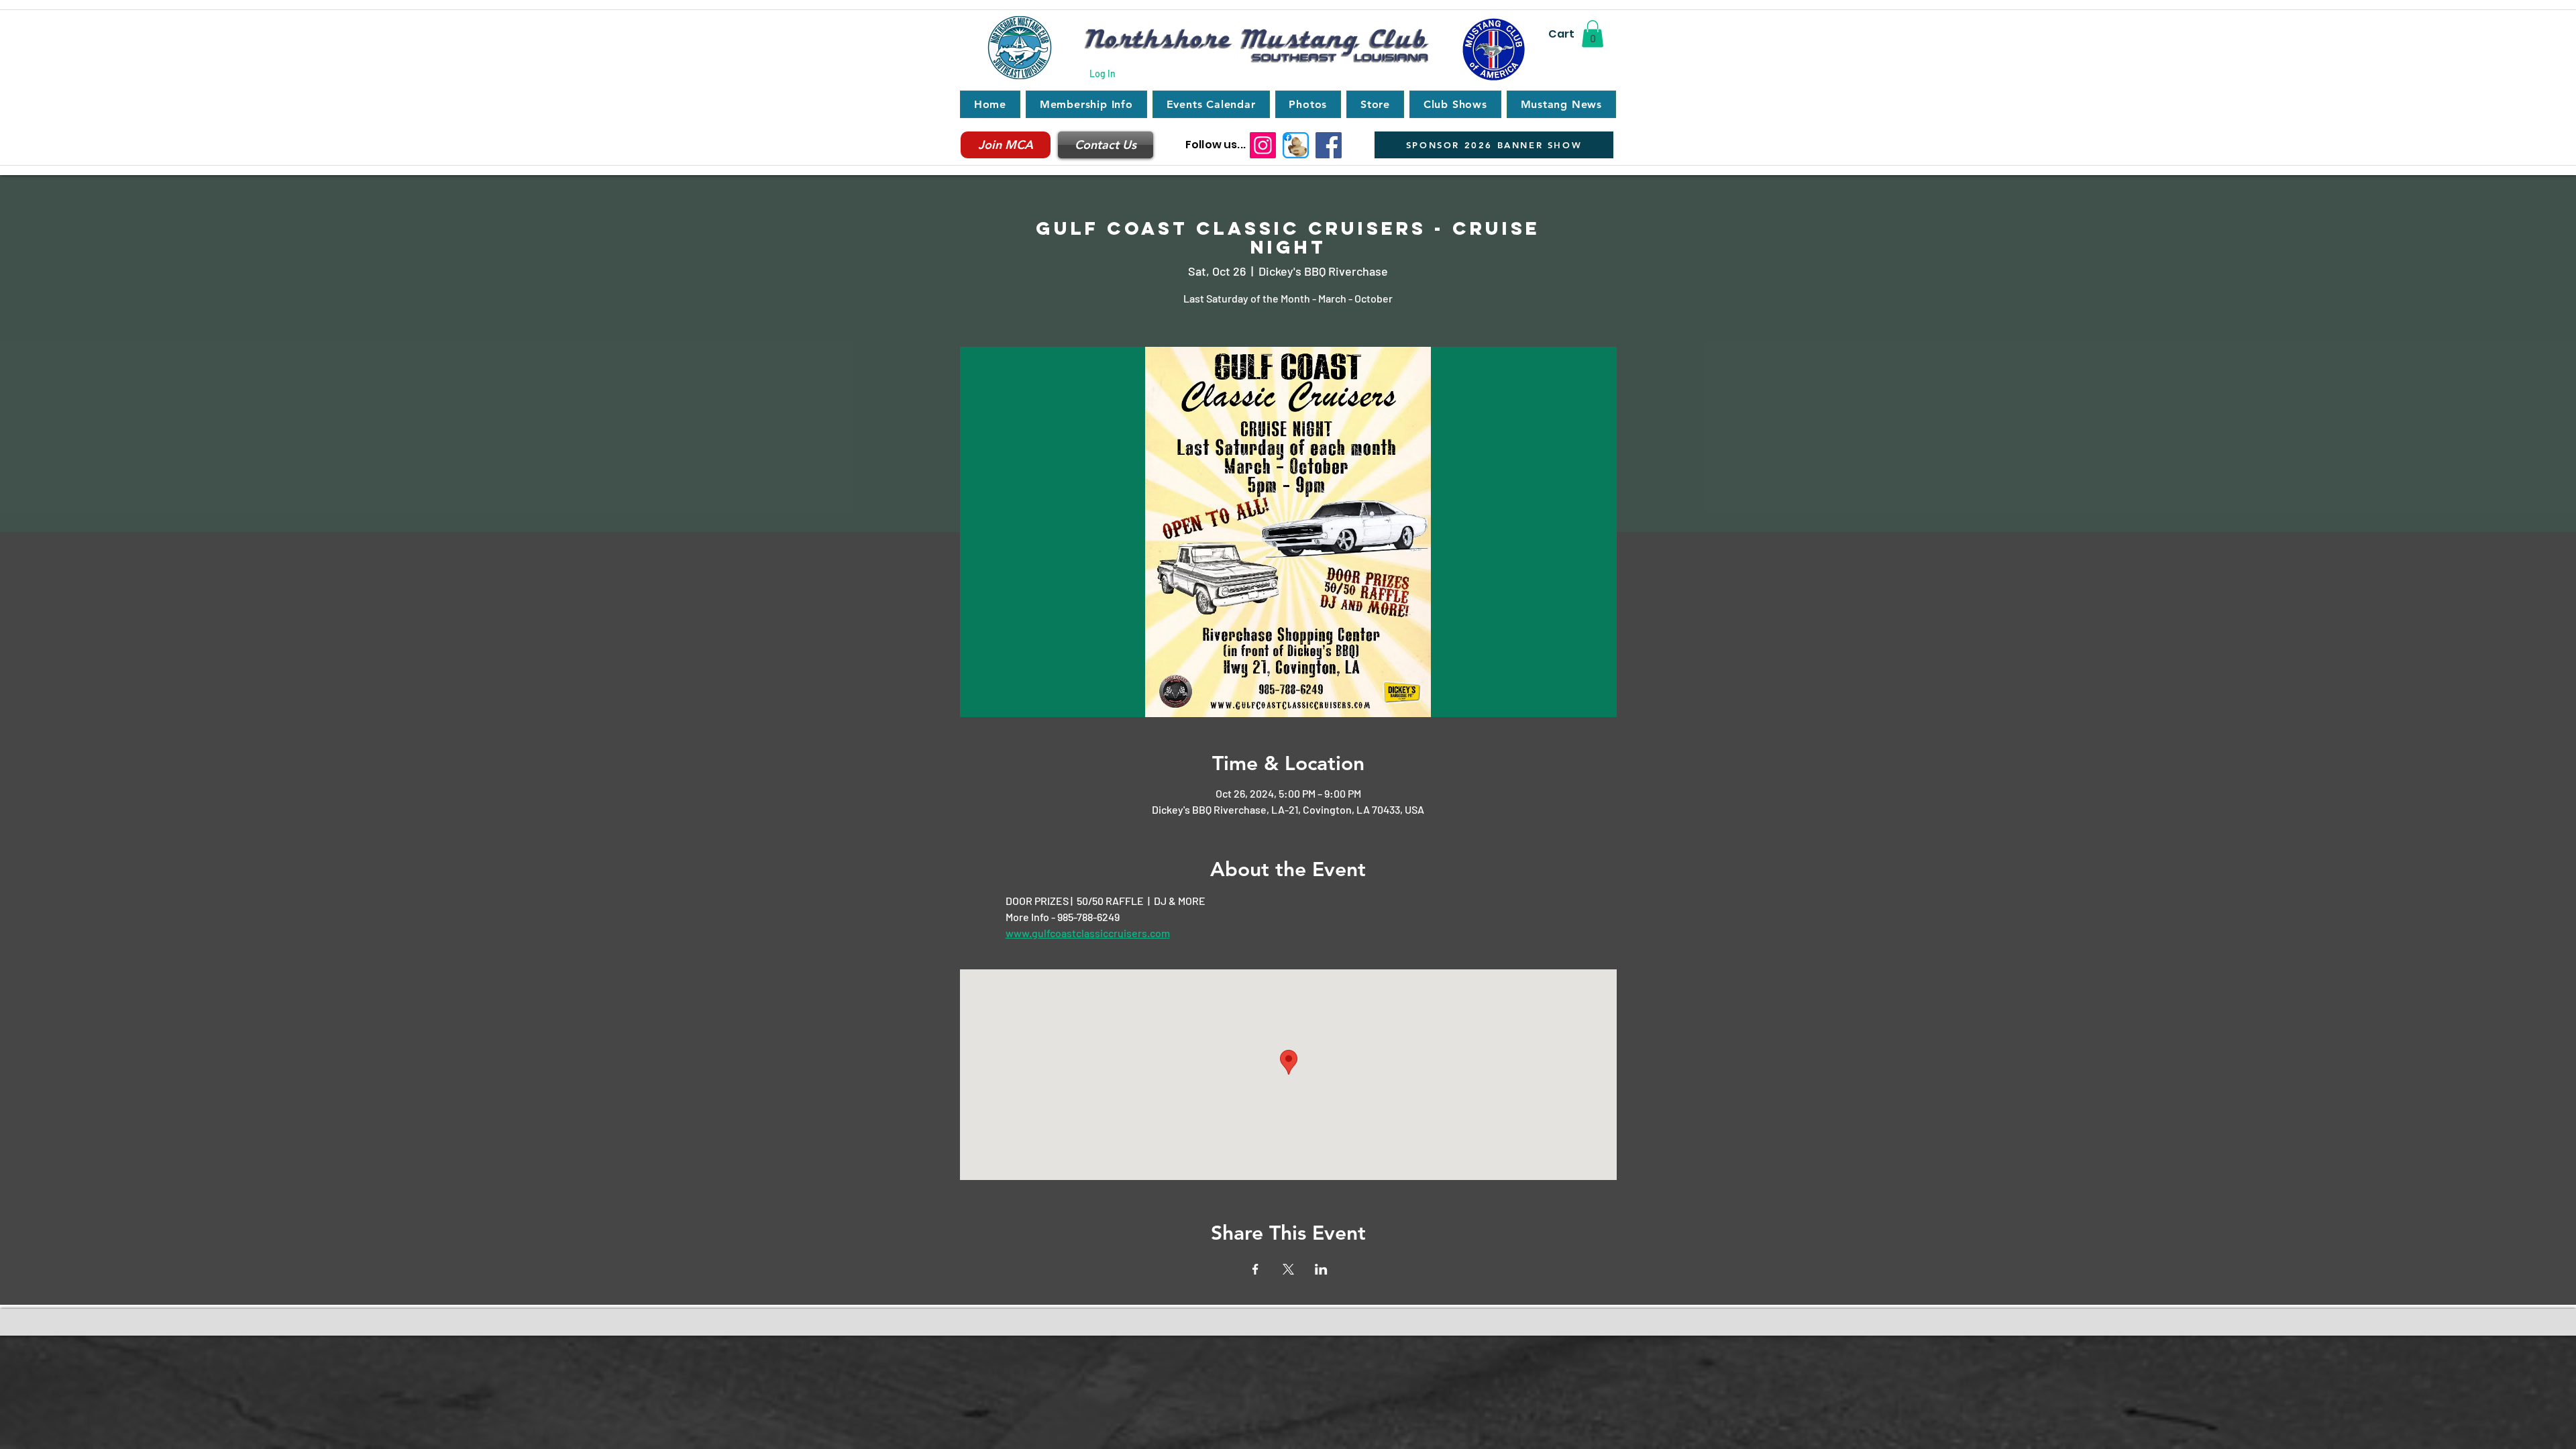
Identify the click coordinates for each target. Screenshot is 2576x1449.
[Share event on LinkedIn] (1321, 1269)
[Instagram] (1263, 145)
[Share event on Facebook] (1255, 1269)
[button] (1593, 34)
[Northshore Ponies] (1296, 145)
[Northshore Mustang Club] (1329, 145)
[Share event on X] (1288, 1269)
